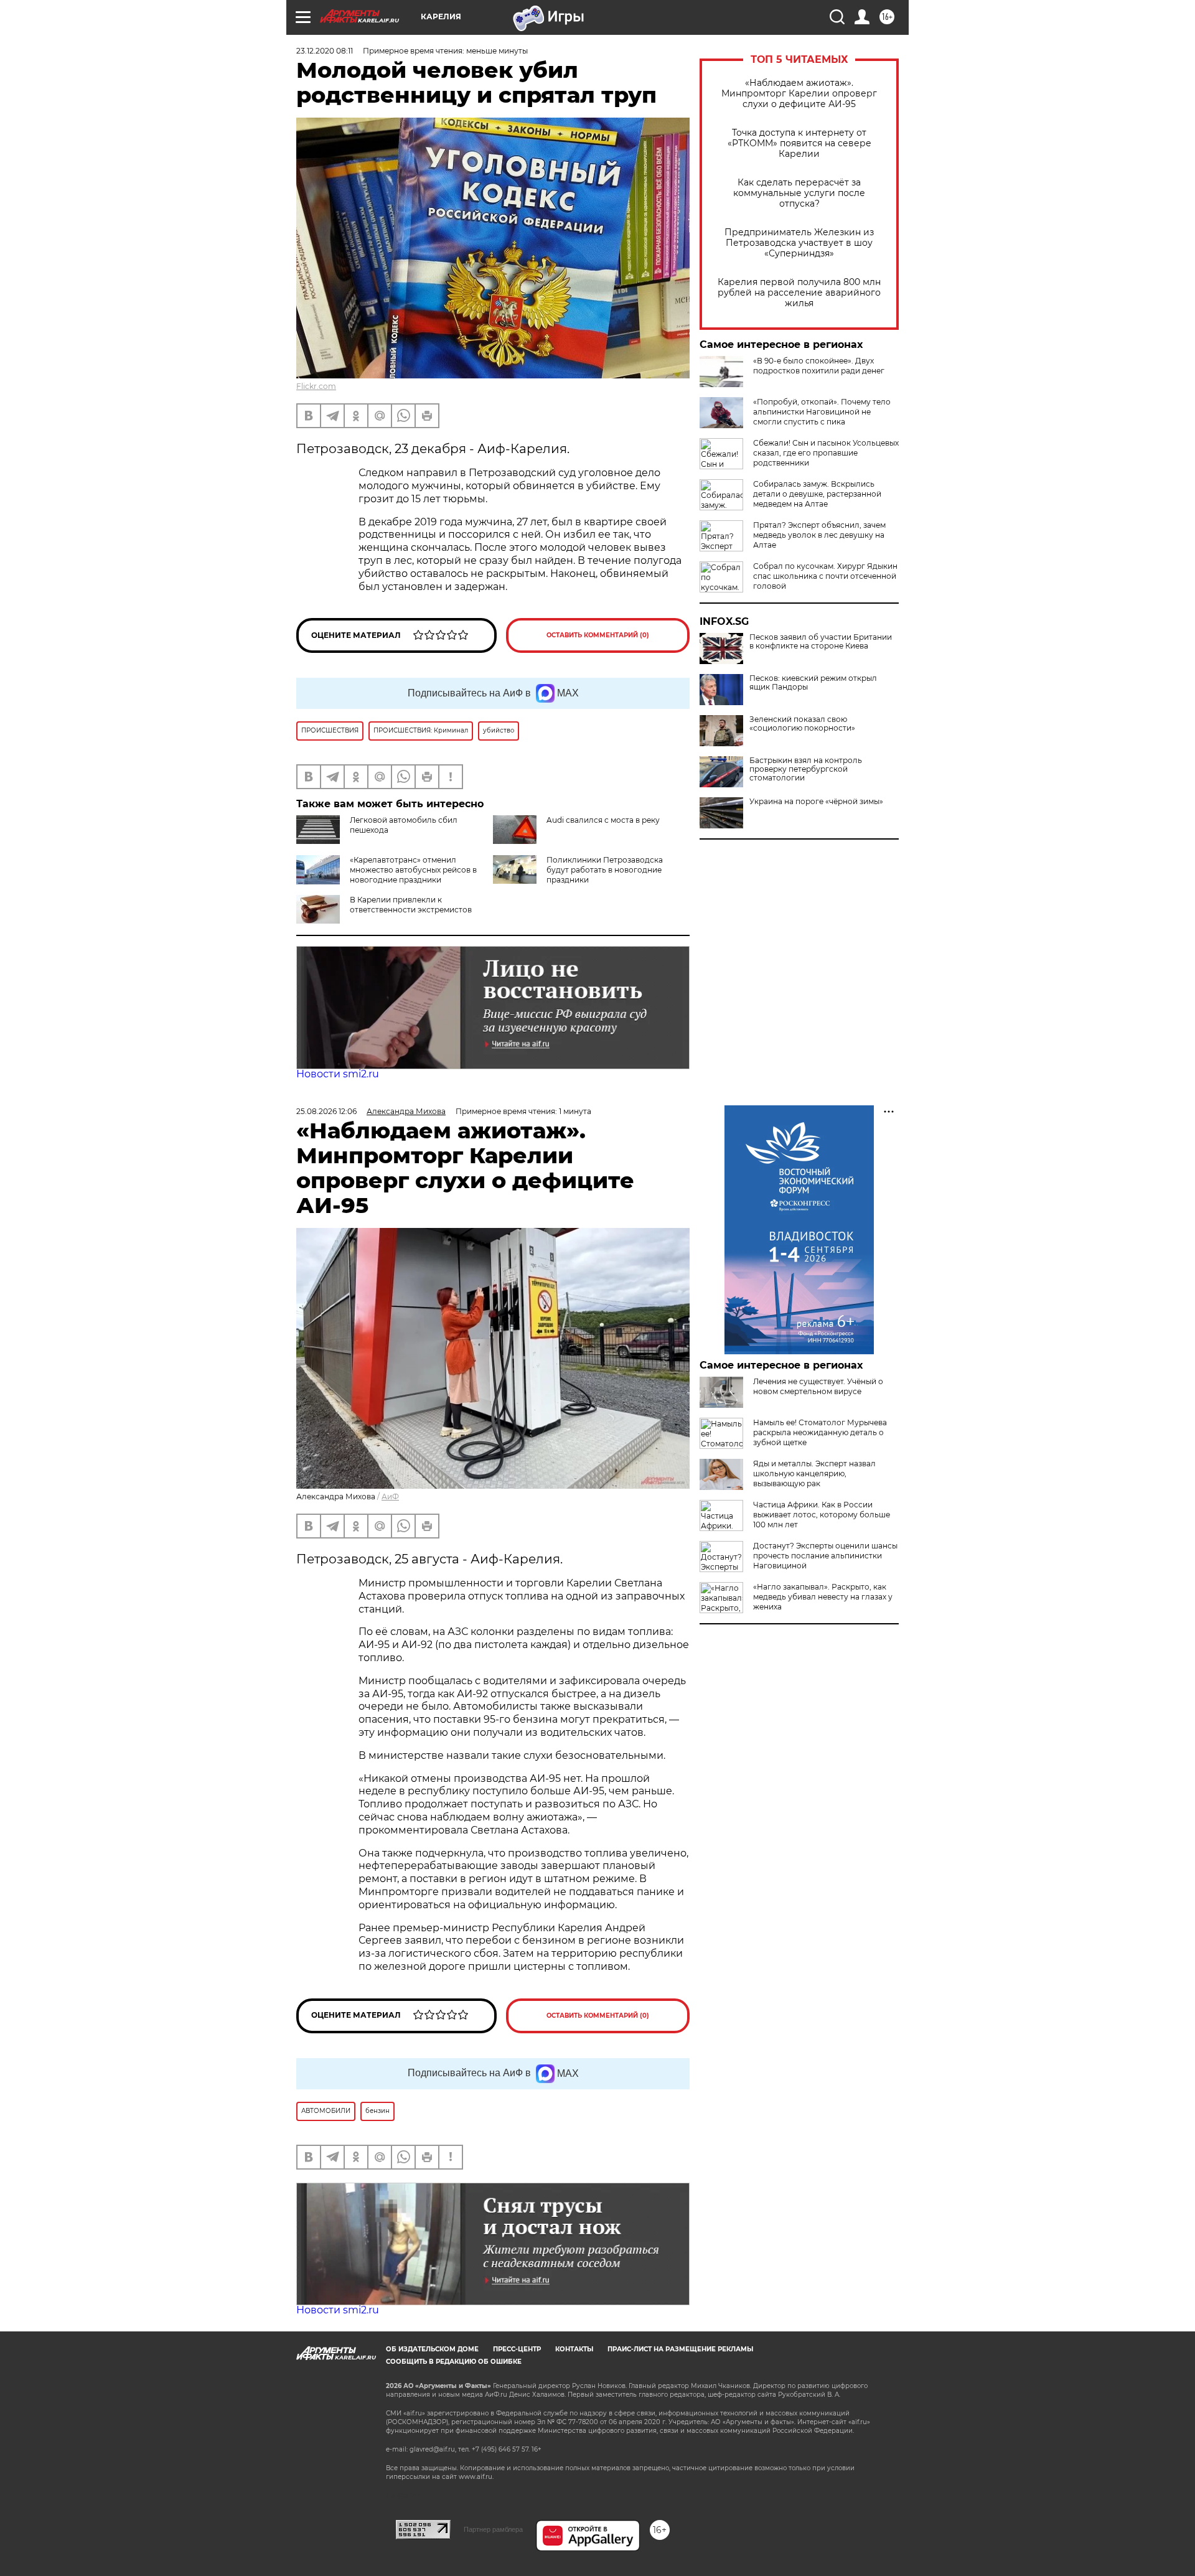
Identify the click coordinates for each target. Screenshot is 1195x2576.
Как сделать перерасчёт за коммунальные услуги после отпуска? (799, 193)
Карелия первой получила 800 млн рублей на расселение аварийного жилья (799, 293)
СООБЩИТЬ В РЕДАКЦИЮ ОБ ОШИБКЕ (454, 2362)
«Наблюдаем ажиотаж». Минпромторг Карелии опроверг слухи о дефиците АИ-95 (799, 94)
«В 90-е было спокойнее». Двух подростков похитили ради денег (819, 366)
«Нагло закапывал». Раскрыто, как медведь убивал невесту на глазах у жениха (823, 1597)
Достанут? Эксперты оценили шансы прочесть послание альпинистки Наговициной (825, 1556)
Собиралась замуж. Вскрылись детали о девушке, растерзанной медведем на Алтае (817, 494)
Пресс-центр (517, 2349)
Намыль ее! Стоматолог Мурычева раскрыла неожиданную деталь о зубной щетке (820, 1432)
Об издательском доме (432, 2349)
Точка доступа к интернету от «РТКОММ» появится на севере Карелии (799, 143)
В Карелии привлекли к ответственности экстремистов (411, 905)
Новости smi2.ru (338, 1074)
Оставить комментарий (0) (598, 635)
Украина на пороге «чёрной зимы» (816, 802)
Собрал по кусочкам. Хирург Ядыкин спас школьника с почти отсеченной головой (825, 576)
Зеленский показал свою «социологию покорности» (802, 724)
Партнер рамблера (493, 2529)
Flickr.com (316, 386)
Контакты (574, 2349)
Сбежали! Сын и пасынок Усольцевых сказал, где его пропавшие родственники (826, 453)
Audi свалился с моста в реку (603, 820)
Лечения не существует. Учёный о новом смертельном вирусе (818, 1386)
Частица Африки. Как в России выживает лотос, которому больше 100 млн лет (822, 1515)
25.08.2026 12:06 (326, 1111)
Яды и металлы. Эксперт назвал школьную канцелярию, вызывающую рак (814, 1473)
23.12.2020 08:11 (325, 51)
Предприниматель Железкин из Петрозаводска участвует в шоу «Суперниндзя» (799, 243)
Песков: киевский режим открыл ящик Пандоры (813, 683)
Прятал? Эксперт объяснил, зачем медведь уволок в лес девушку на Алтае (819, 535)
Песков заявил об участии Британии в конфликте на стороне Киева (821, 642)
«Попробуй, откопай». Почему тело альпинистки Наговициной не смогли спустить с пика (822, 412)
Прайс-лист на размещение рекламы (680, 2349)
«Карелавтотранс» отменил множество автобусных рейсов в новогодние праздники (413, 870)
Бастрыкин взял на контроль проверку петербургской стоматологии (806, 769)
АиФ (390, 1496)
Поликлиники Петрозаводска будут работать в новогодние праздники (605, 870)
